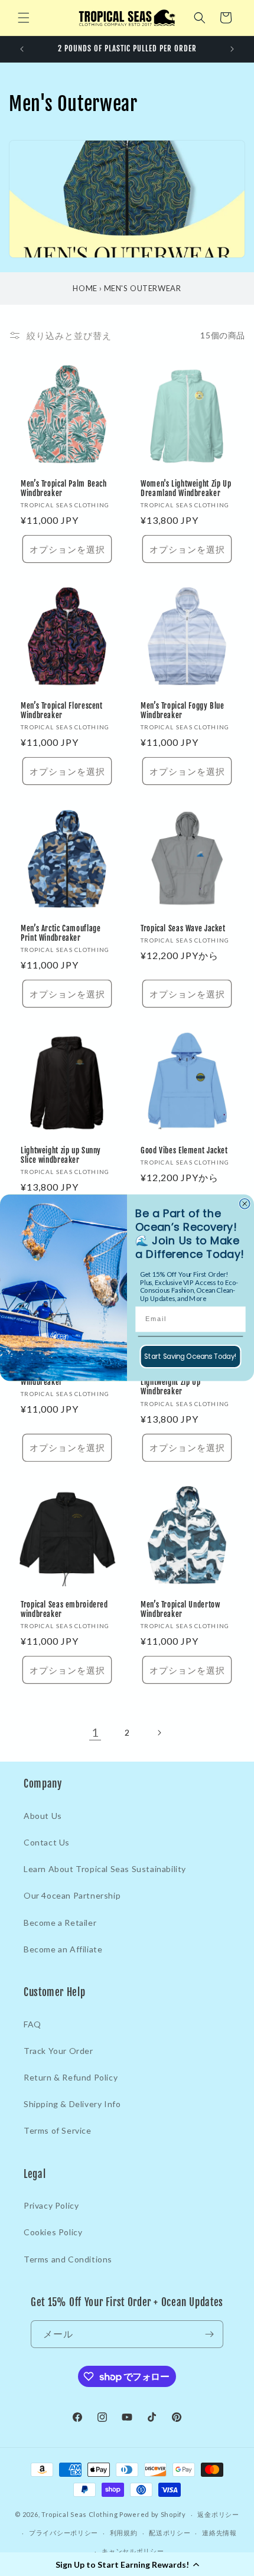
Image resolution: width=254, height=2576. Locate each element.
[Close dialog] (245, 1204)
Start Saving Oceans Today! (190, 1357)
